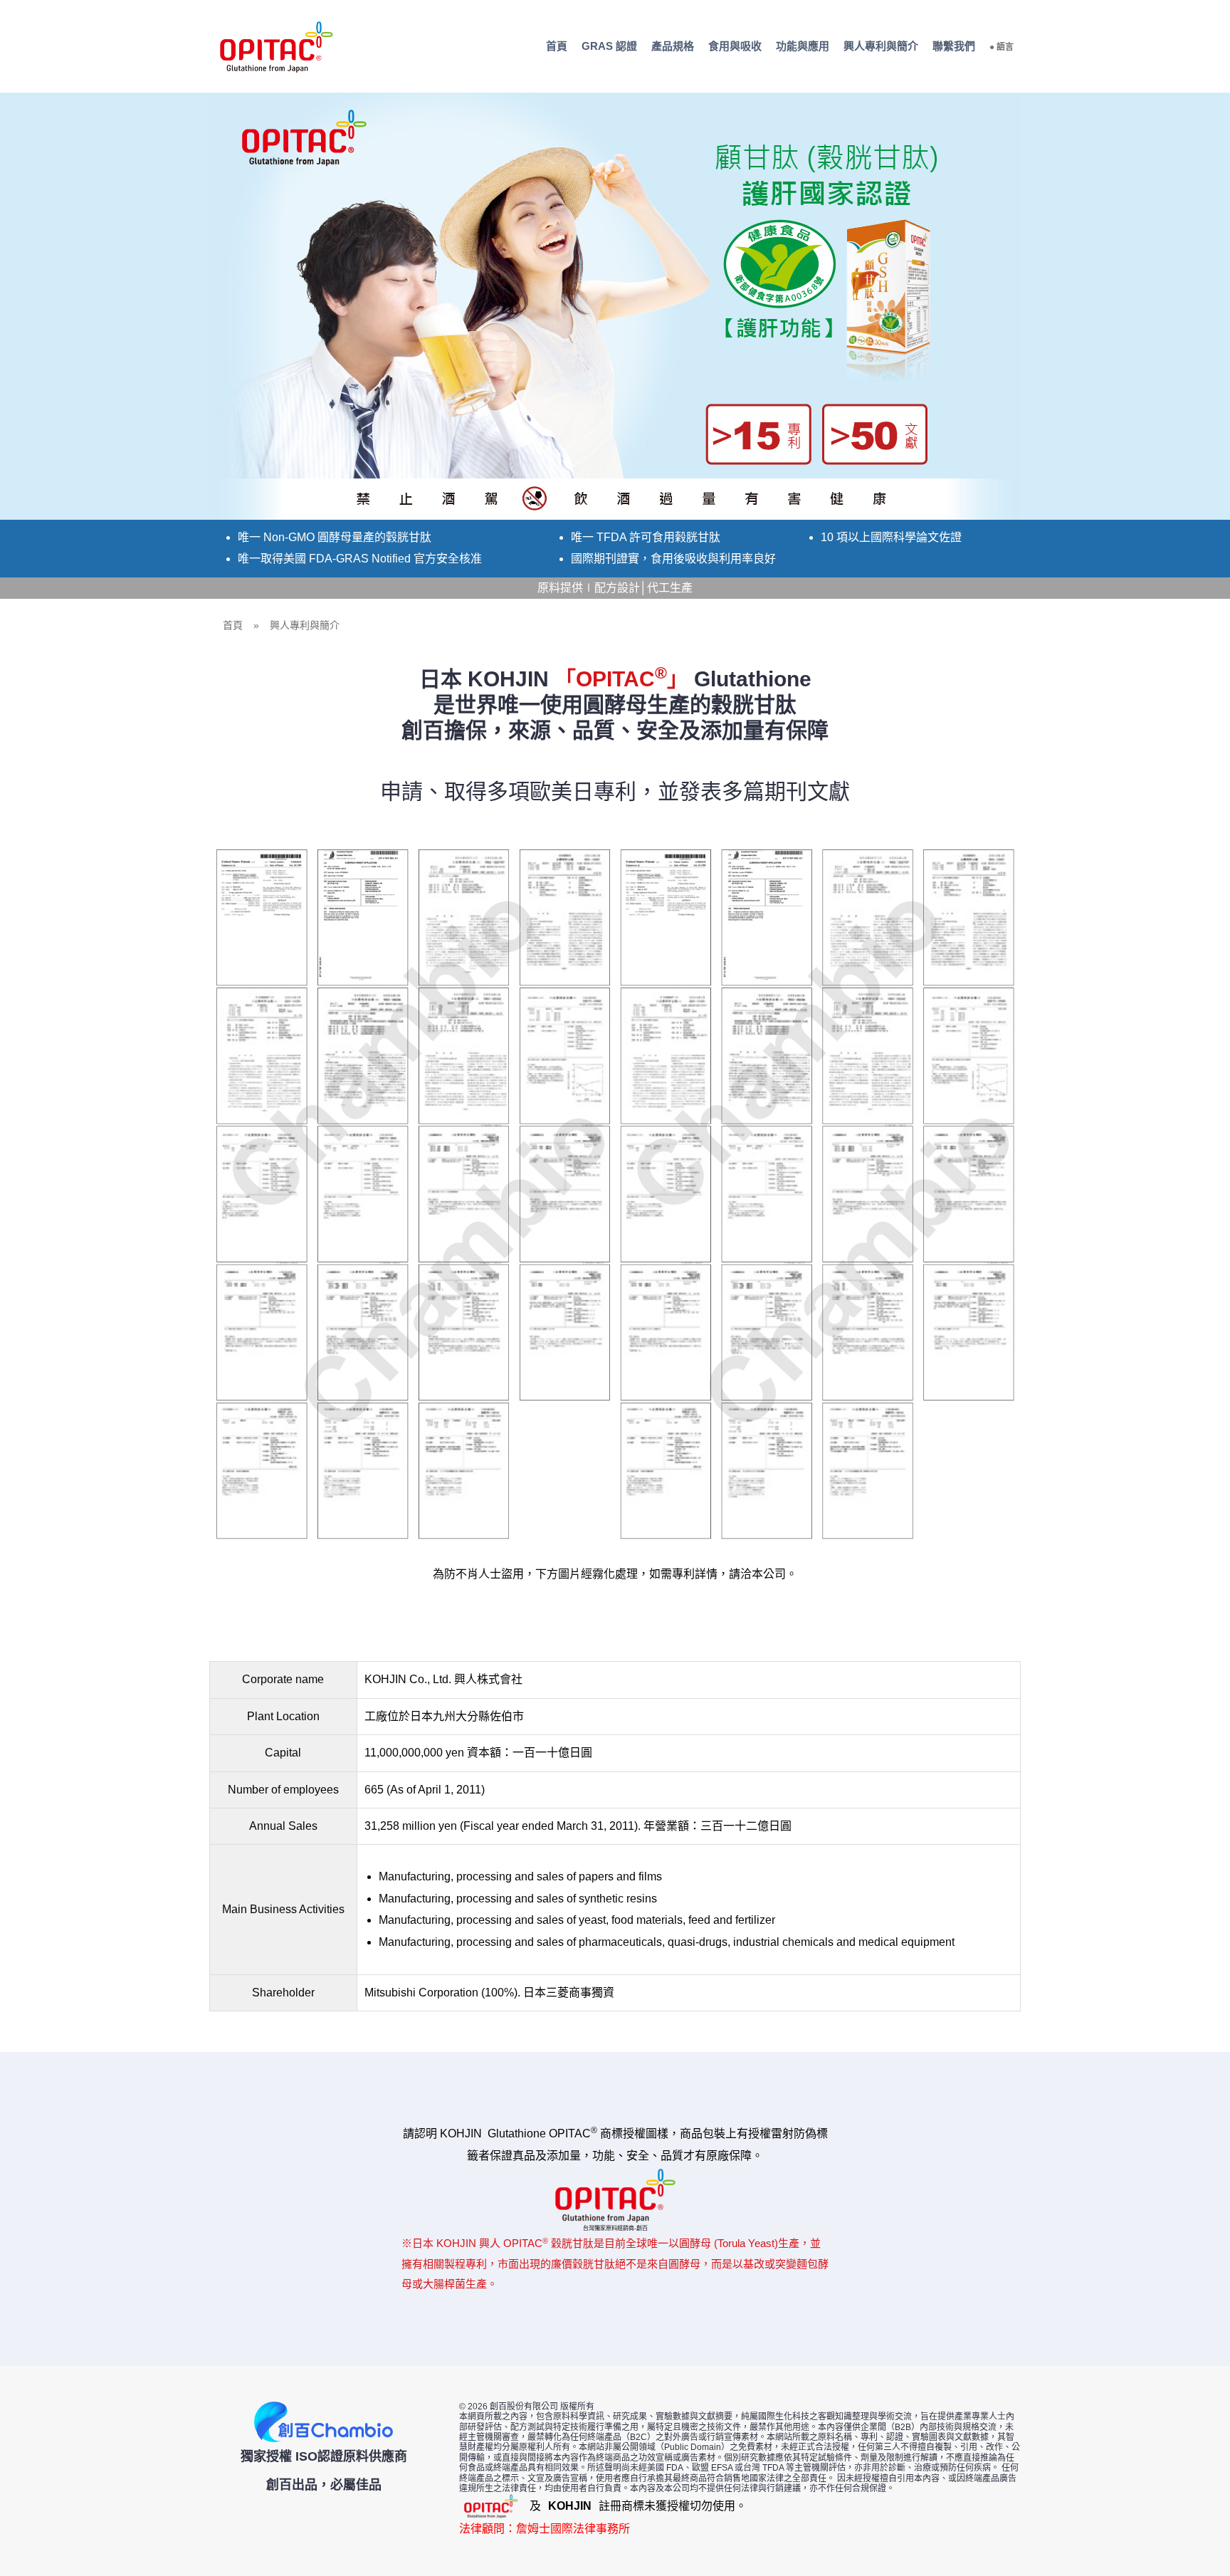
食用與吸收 (735, 46)
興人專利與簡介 (881, 46)
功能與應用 (803, 46)
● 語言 (1002, 47)
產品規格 (673, 46)
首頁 (557, 46)
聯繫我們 (954, 46)
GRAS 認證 (609, 46)
